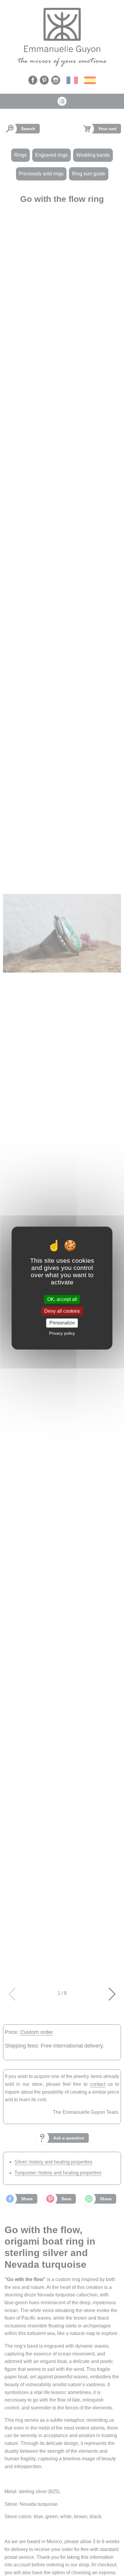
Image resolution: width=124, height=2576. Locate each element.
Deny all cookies (62, 1311)
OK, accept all (62, 1299)
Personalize (62, 1323)
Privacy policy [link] (62, 1333)
